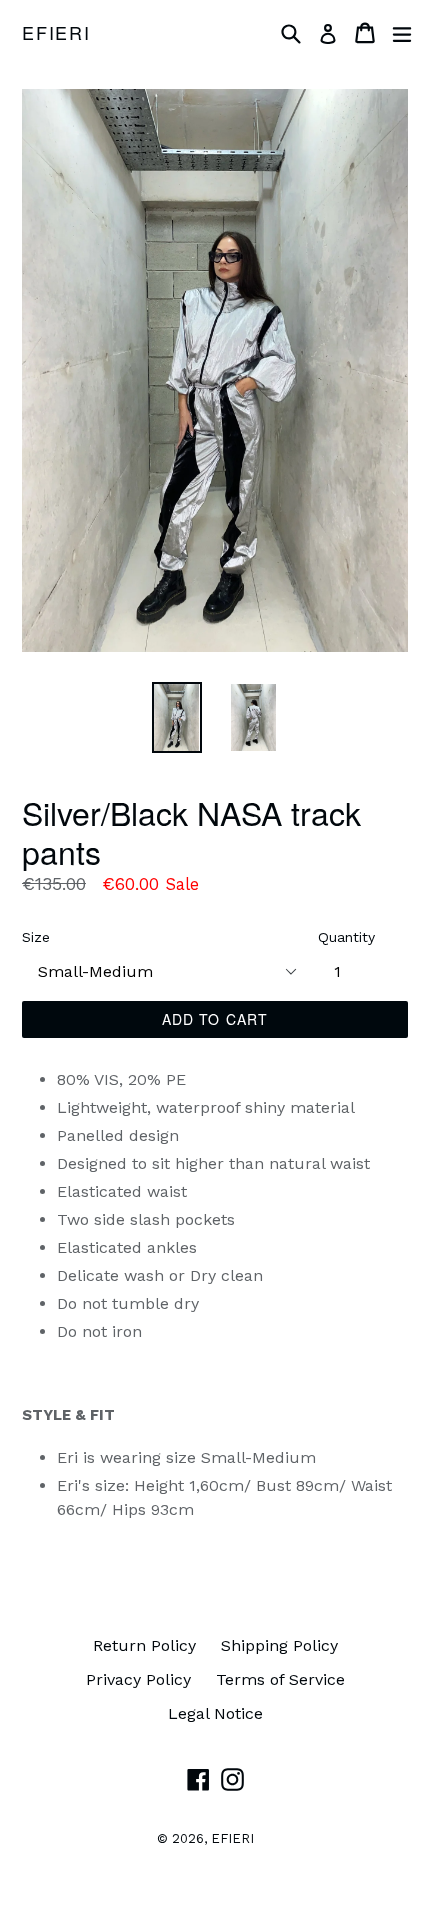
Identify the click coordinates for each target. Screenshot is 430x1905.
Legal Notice (215, 1713)
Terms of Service (280, 1679)
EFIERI (56, 33)
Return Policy (144, 1645)
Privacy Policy (138, 1679)
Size (36, 937)
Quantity (346, 937)
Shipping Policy (279, 1645)
